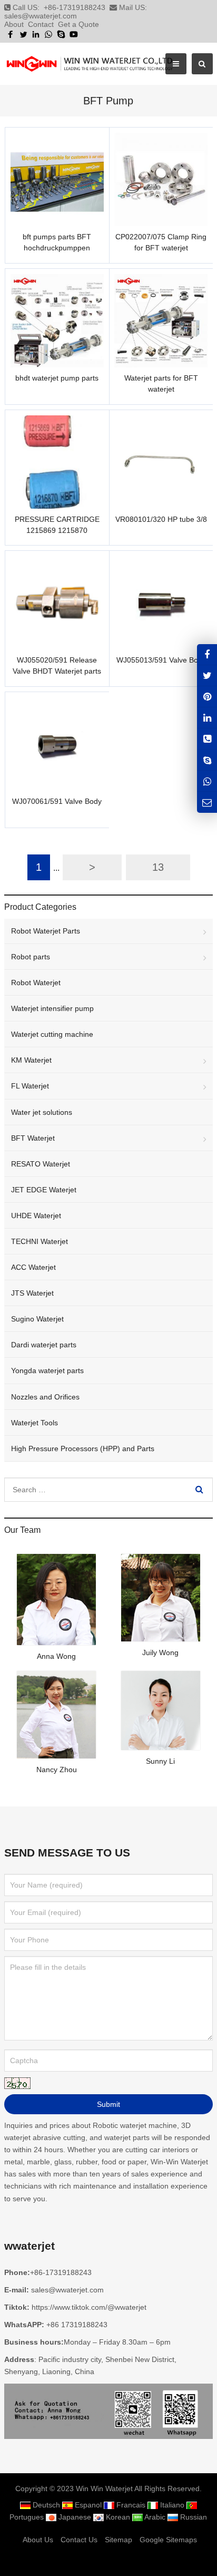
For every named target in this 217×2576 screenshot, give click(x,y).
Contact (41, 24)
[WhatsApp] (48, 34)
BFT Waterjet (33, 1138)
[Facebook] (11, 34)
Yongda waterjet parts (47, 1370)
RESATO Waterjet (41, 1164)
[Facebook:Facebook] (207, 654)
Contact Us (79, 2540)
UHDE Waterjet (36, 1216)
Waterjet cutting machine (52, 1034)
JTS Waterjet (32, 1293)
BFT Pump (108, 101)
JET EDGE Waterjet (44, 1190)
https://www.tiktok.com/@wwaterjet (89, 2307)
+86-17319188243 (75, 7)
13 (158, 867)
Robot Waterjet (36, 983)
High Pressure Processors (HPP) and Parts (83, 1449)
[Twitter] (23, 34)
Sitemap (119, 2540)
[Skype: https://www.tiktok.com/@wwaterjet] (207, 760)
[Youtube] (74, 34)
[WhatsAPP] (207, 781)
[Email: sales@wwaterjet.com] (207, 802)
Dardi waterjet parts (44, 1345)
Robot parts (31, 957)
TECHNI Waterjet (40, 1241)
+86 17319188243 (77, 2325)
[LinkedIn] (36, 34)
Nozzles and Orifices (45, 1397)
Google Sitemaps (168, 2540)
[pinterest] (207, 697)
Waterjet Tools (34, 1423)
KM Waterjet (31, 1060)
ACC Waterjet (33, 1267)
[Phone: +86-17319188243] (207, 739)
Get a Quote (78, 24)
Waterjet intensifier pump (52, 1008)
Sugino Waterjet (37, 1319)
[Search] (199, 1490)
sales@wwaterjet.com (41, 16)
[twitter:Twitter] (207, 675)
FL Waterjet (30, 1086)
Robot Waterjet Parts (46, 931)
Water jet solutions (42, 1112)
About (14, 24)
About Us (38, 2540)
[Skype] (61, 34)
